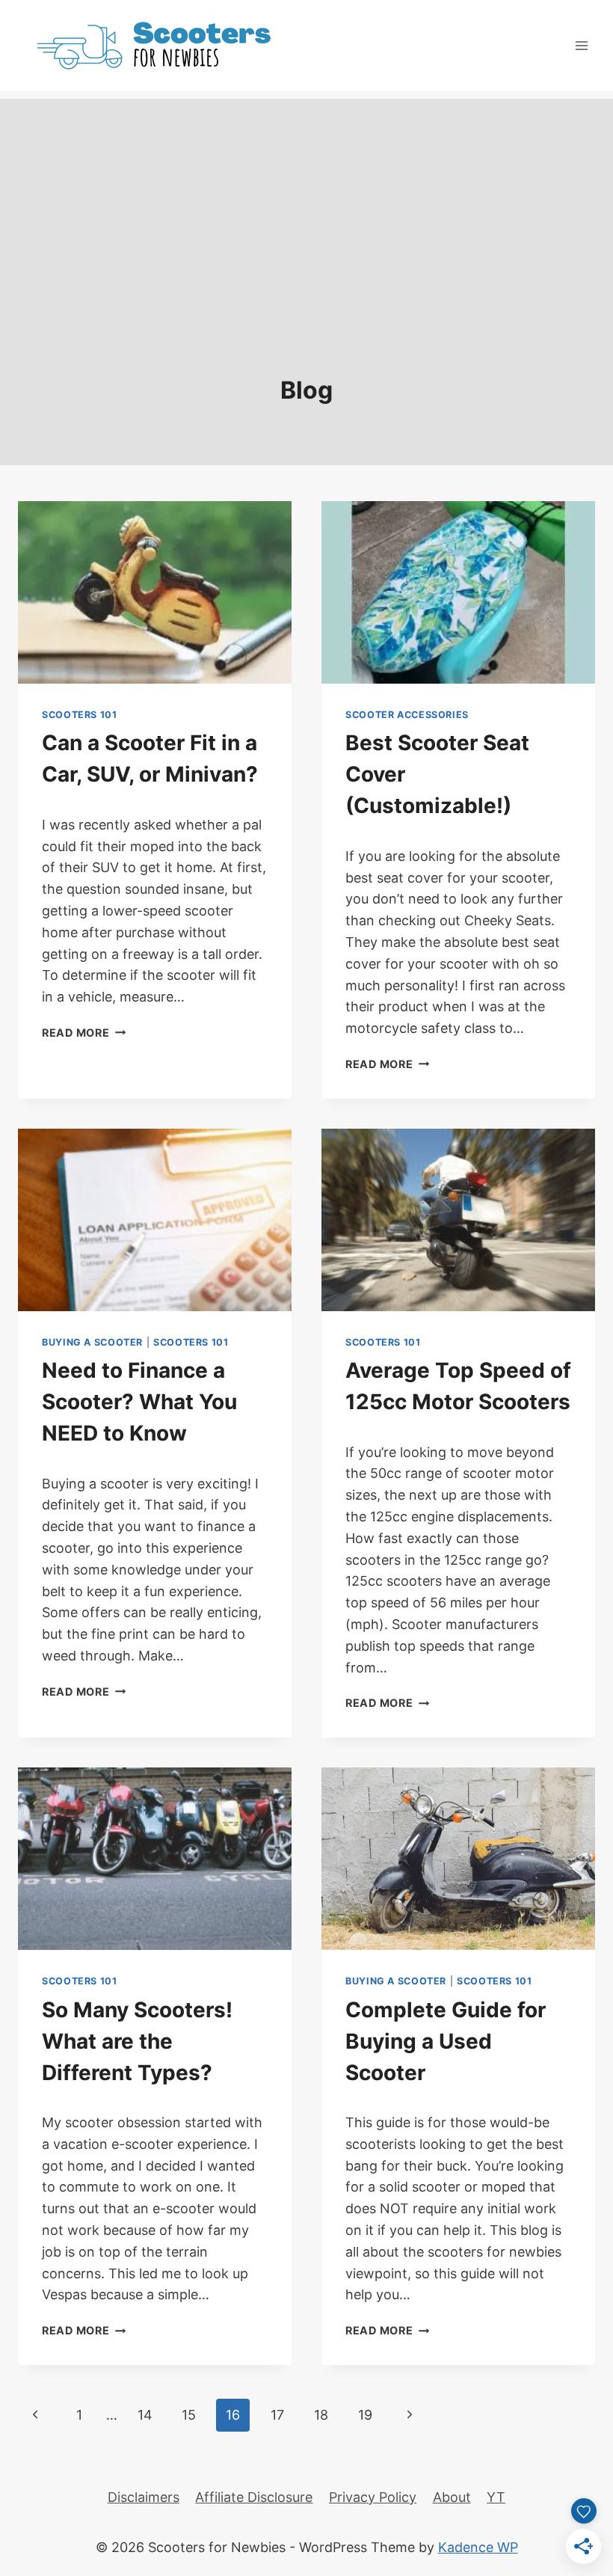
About (452, 2497)
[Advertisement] (306, 203)
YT (496, 2497)
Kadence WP (478, 2547)
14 (145, 2415)
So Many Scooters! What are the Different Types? (137, 2041)
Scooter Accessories (407, 715)
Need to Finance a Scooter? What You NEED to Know (139, 1402)
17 (277, 2415)
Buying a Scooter (92, 1342)
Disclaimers (144, 2497)
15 (189, 2415)
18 (321, 2415)
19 (365, 2415)
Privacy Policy (373, 2497)
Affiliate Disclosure (254, 2497)
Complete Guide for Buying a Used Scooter (446, 2041)
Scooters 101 (80, 715)
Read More (84, 1033)
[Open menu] (581, 45)
